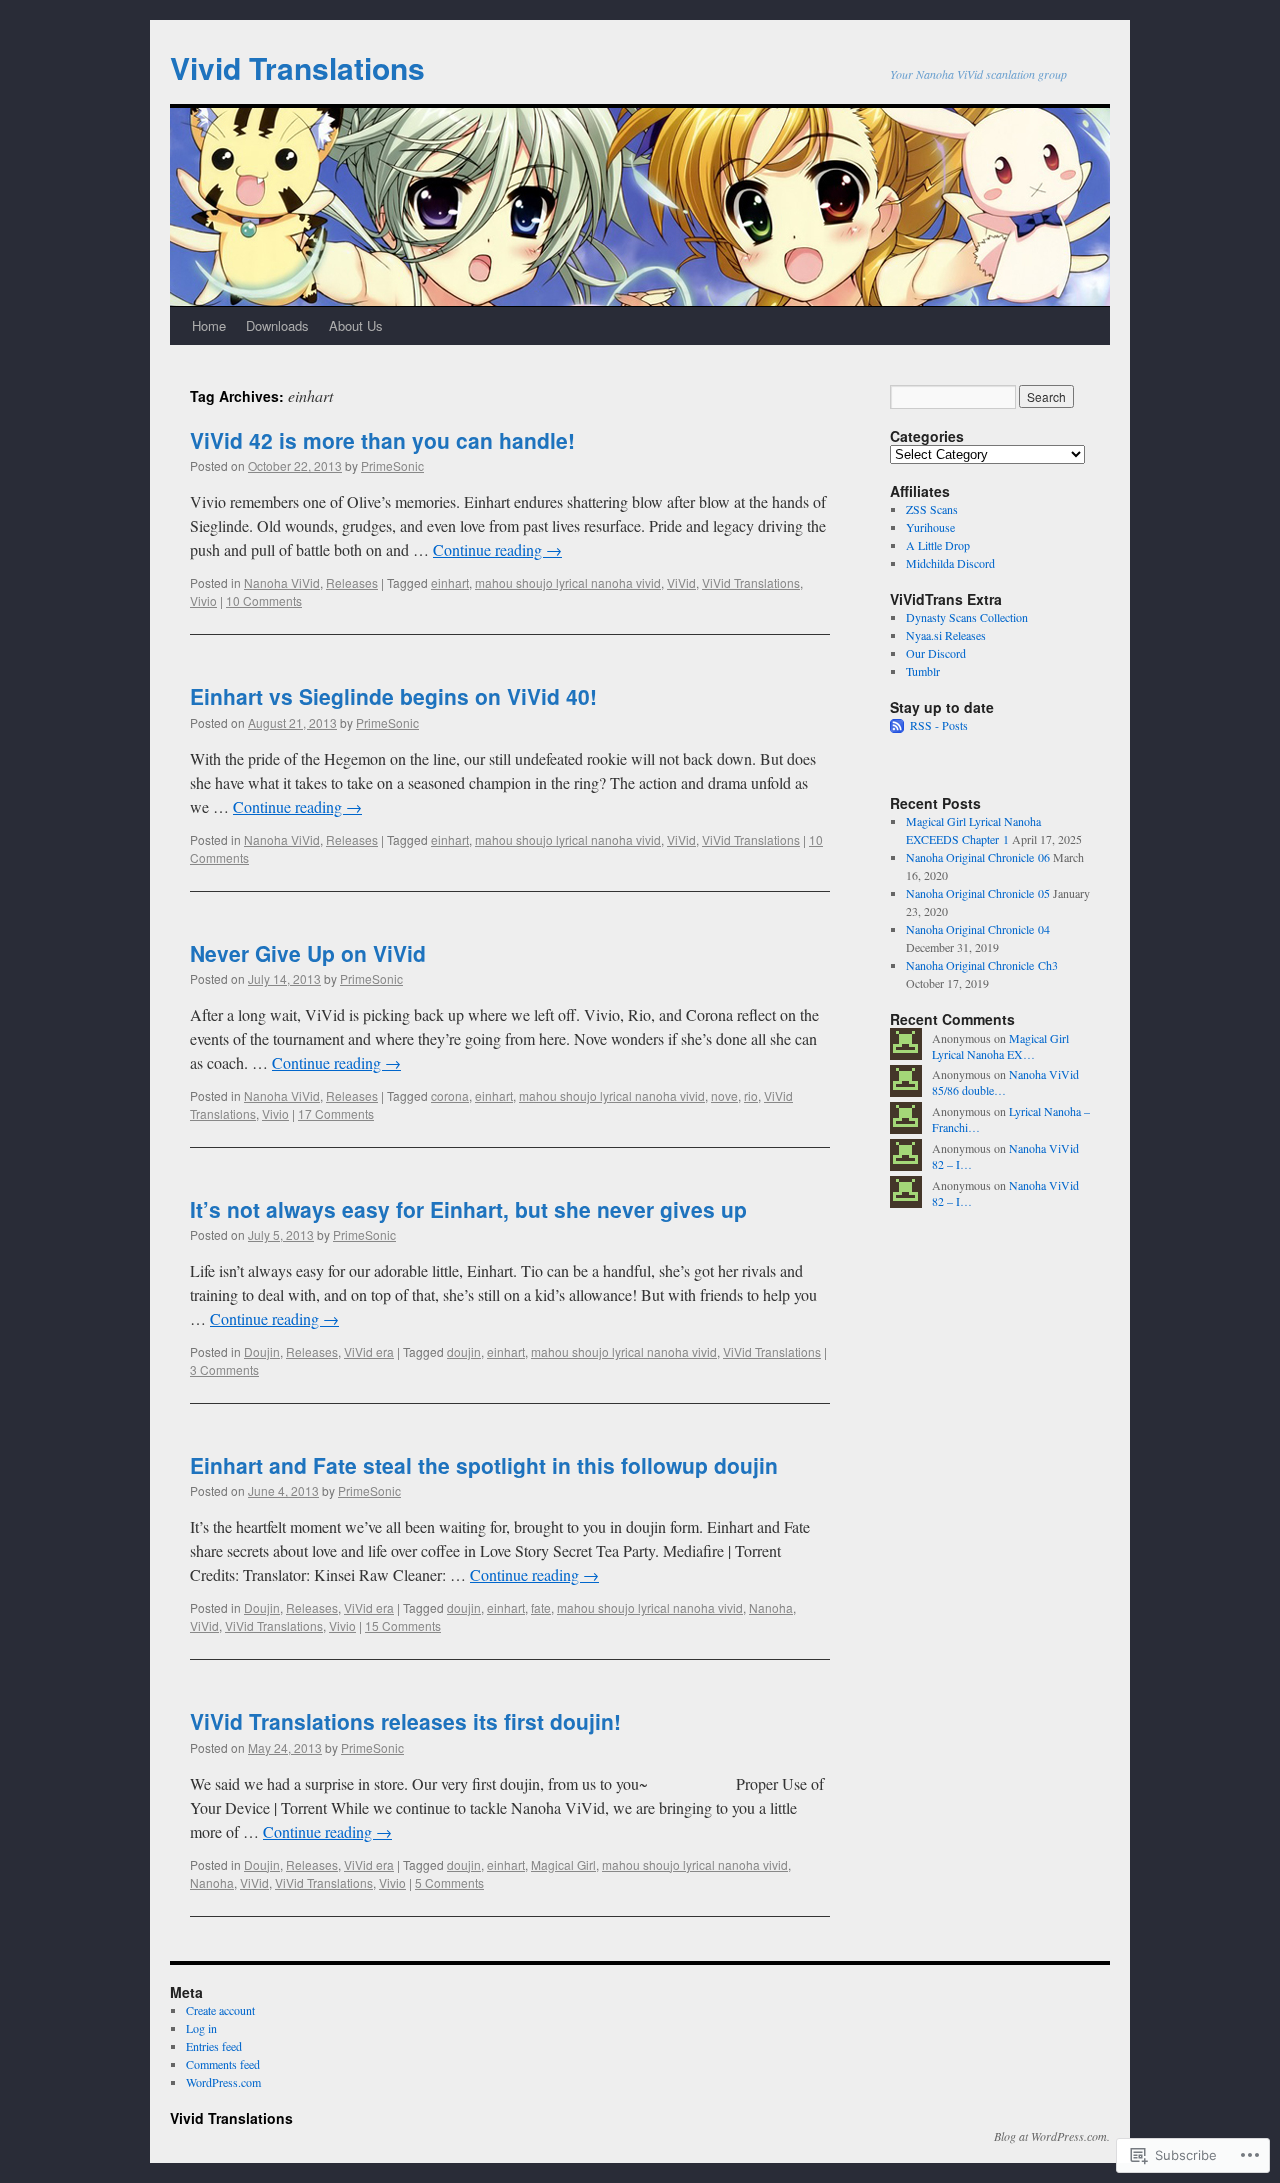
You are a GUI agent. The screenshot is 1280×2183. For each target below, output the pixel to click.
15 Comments (403, 1625)
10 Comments (264, 600)
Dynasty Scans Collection (967, 617)
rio (751, 1095)
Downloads (277, 325)
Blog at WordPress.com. (1052, 2136)
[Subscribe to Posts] (898, 725)
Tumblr (923, 671)
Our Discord (936, 653)
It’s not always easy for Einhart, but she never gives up (468, 1209)
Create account (220, 2010)
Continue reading (497, 549)
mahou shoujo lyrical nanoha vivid (568, 582)
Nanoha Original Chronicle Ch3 (982, 965)
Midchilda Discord (950, 563)
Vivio (203, 600)
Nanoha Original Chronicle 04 (978, 929)
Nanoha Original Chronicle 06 (978, 857)
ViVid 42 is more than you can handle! (382, 440)
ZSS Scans (932, 509)
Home (209, 325)
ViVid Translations (751, 582)
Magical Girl (563, 1864)
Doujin (262, 1351)
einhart (450, 582)
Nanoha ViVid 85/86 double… (1005, 1082)
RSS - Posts (939, 725)
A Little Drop (938, 545)
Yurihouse (930, 527)
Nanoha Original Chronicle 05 (978, 893)
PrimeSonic (392, 465)
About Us (356, 325)
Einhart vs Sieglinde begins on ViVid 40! (393, 696)
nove (724, 1095)
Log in (201, 2028)
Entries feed (214, 2046)
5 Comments (449, 1882)
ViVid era (369, 1351)
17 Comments (336, 1113)
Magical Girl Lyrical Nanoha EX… (1000, 1046)
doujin (464, 1351)
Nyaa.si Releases (946, 635)
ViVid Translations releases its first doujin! (405, 1721)
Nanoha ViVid (282, 582)
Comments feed (223, 2064)
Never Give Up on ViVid (308, 953)
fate (541, 1607)
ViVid (681, 582)
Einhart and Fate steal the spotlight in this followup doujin (484, 1465)
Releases (352, 582)
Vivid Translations (297, 67)
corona (450, 1095)
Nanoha (771, 1607)
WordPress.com (223, 2082)
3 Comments (224, 1369)
